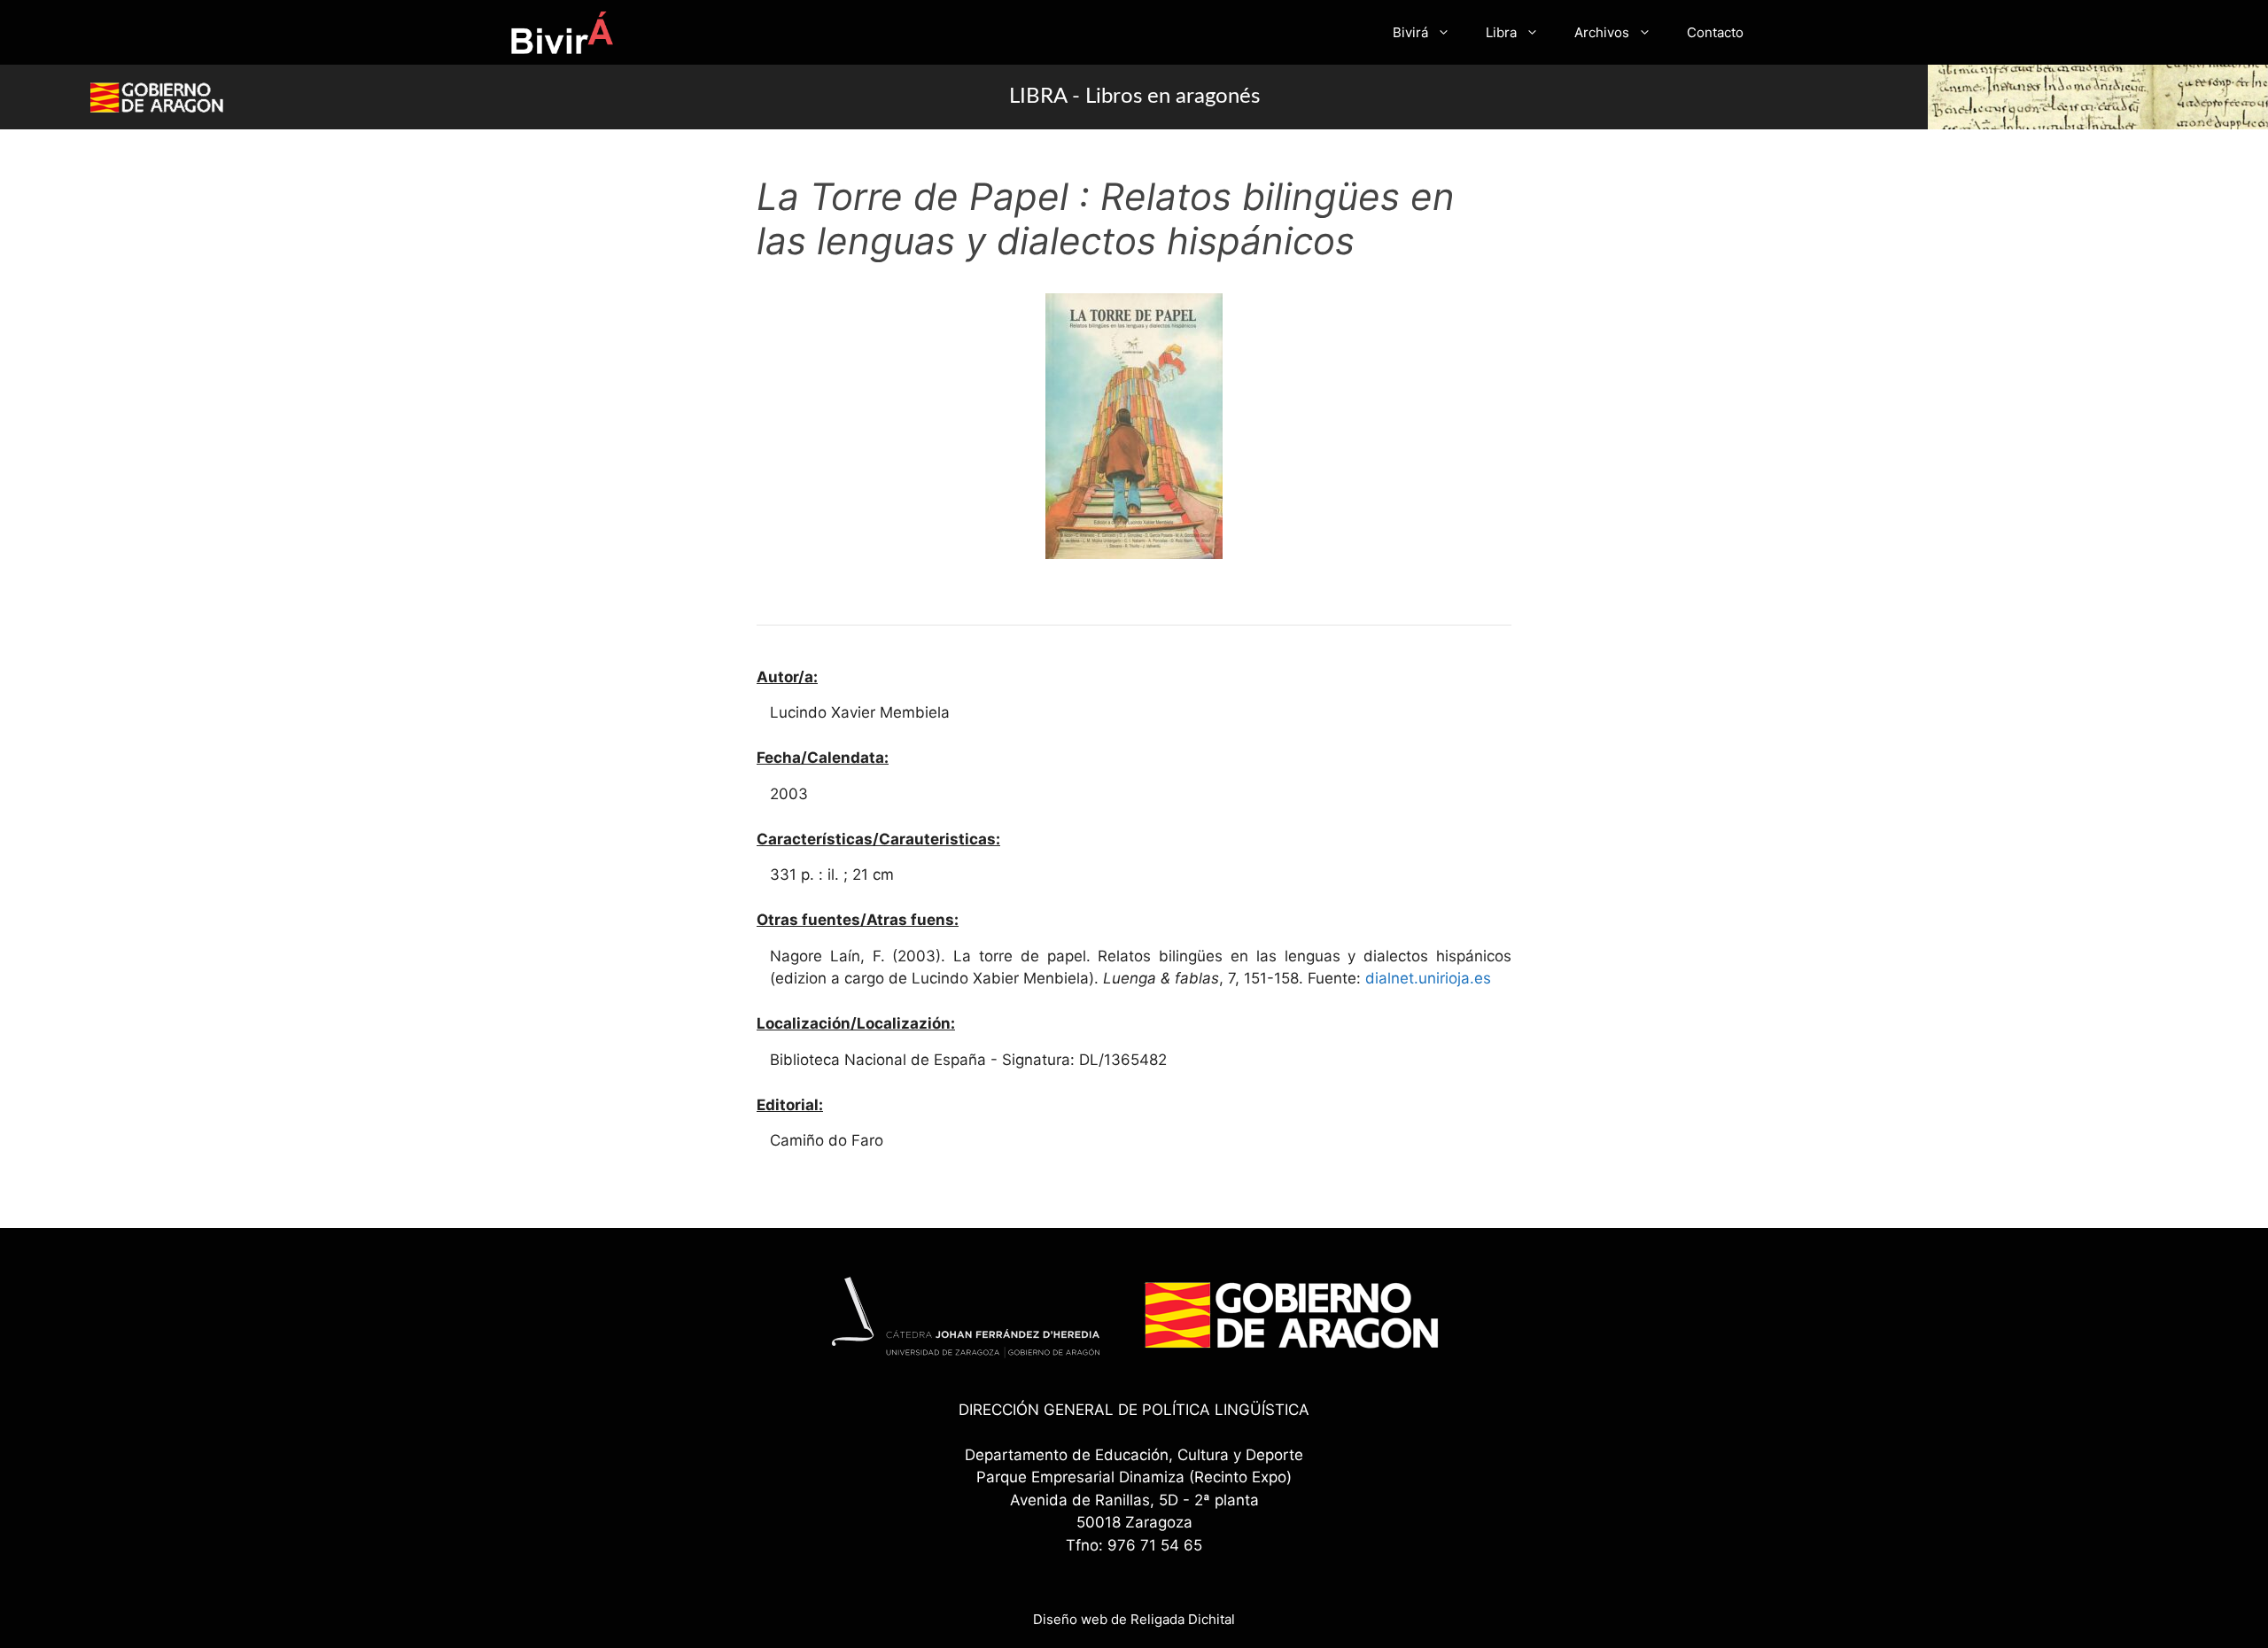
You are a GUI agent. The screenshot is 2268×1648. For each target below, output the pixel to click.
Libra (1501, 32)
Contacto (1715, 32)
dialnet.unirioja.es (1428, 978)
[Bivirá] (561, 32)
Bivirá (1410, 32)
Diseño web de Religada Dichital (1134, 1619)
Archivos (1602, 32)
